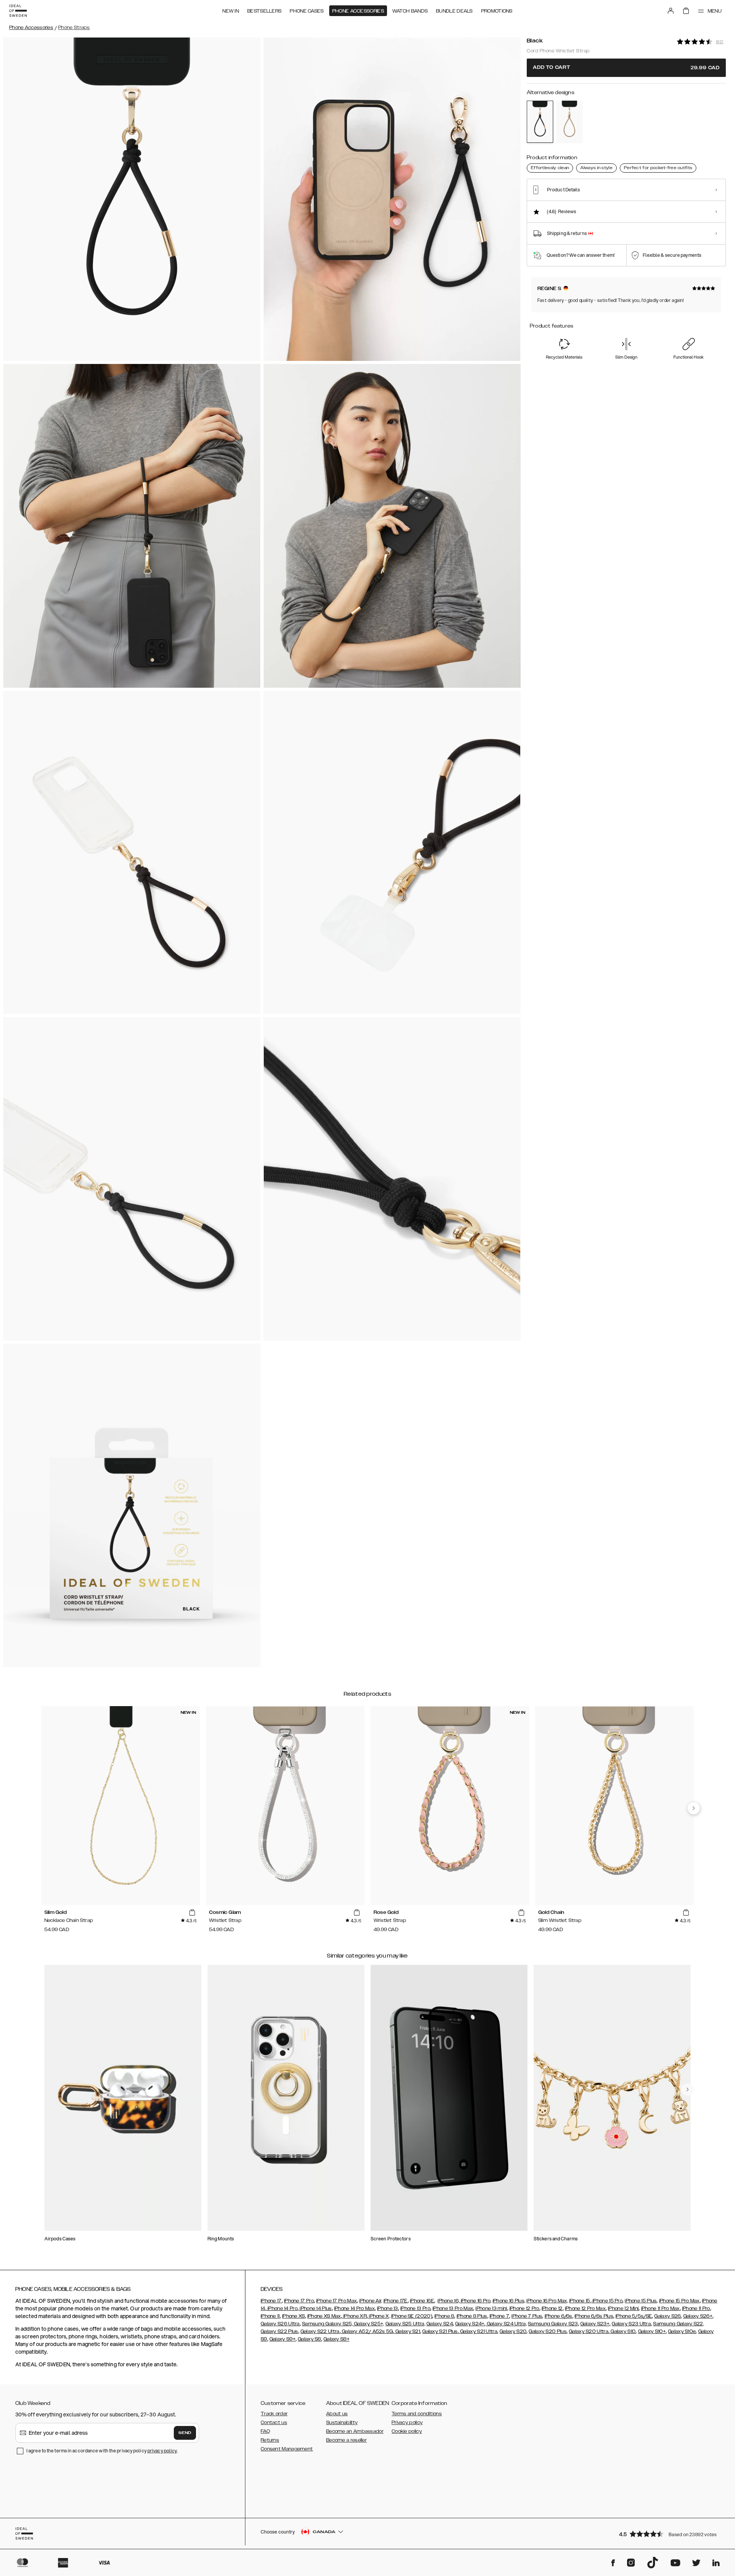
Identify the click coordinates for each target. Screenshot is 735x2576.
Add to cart (626, 68)
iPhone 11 (270, 2316)
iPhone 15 (580, 2301)
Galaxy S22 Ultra (320, 2331)
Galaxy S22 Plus (279, 2331)
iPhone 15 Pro (607, 2301)
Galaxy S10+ (652, 2331)
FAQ (265, 2431)
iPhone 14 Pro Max (354, 2308)
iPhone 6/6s (559, 2316)
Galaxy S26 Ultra (280, 2324)
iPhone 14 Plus (315, 2308)
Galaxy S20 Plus (548, 2331)
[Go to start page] (18, 11)
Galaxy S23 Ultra (631, 2324)
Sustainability (342, 2423)
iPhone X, (379, 2316)
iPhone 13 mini (491, 2308)
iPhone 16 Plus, (509, 2301)
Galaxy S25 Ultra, (405, 2324)
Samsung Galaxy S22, (679, 2324)
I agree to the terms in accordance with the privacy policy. (102, 2451)
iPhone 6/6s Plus (594, 2316)
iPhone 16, (448, 2301)
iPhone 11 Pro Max (661, 2308)
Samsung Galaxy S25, (327, 2324)
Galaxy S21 (407, 2331)
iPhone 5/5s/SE (634, 2316)
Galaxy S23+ (595, 2324)
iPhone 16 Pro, (475, 2301)
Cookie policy (407, 2431)
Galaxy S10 (622, 2331)
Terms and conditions (417, 2414)
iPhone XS (294, 2316)
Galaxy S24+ (470, 2324)
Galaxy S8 (310, 2339)
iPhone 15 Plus (641, 2301)
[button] (670, 2534)
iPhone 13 (388, 2308)
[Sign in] (671, 11)
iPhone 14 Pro (282, 2308)
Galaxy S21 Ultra (478, 2331)
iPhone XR (354, 2316)
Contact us (274, 2423)
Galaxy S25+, (369, 2324)
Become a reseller (346, 2440)
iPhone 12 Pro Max (585, 2308)
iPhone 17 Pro (299, 2301)
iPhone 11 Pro (696, 2308)
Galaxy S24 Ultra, (506, 2324)
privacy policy (162, 2451)
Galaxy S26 (667, 2316)
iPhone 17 (271, 2301)
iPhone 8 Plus (472, 2316)
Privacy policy (407, 2423)
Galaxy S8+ (336, 2339)
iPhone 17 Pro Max (336, 2301)
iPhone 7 (499, 2316)
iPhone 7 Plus (527, 2316)
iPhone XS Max (324, 2316)
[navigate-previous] (694, 1808)
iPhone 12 (552, 2308)
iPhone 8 (444, 2316)
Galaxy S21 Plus (440, 2331)
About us (337, 2414)
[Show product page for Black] (540, 122)
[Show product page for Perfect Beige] (569, 122)
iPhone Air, (371, 2301)
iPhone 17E (396, 2301)
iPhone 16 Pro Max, (547, 2301)
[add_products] (192, 1913)
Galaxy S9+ (283, 2339)
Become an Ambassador (355, 2431)
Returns (270, 2440)
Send (185, 2433)
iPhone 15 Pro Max (679, 2301)
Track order (274, 2414)
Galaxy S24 (440, 2324)
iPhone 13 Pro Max (453, 2308)
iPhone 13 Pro (415, 2308)
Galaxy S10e (682, 2331)
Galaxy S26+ (698, 2316)
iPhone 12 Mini (623, 2308)
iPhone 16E (422, 2301)
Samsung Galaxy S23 (553, 2324)
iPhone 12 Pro (524, 2308)
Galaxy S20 (513, 2331)
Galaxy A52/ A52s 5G (367, 2331)
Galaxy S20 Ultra (589, 2331)
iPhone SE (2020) (412, 2316)
